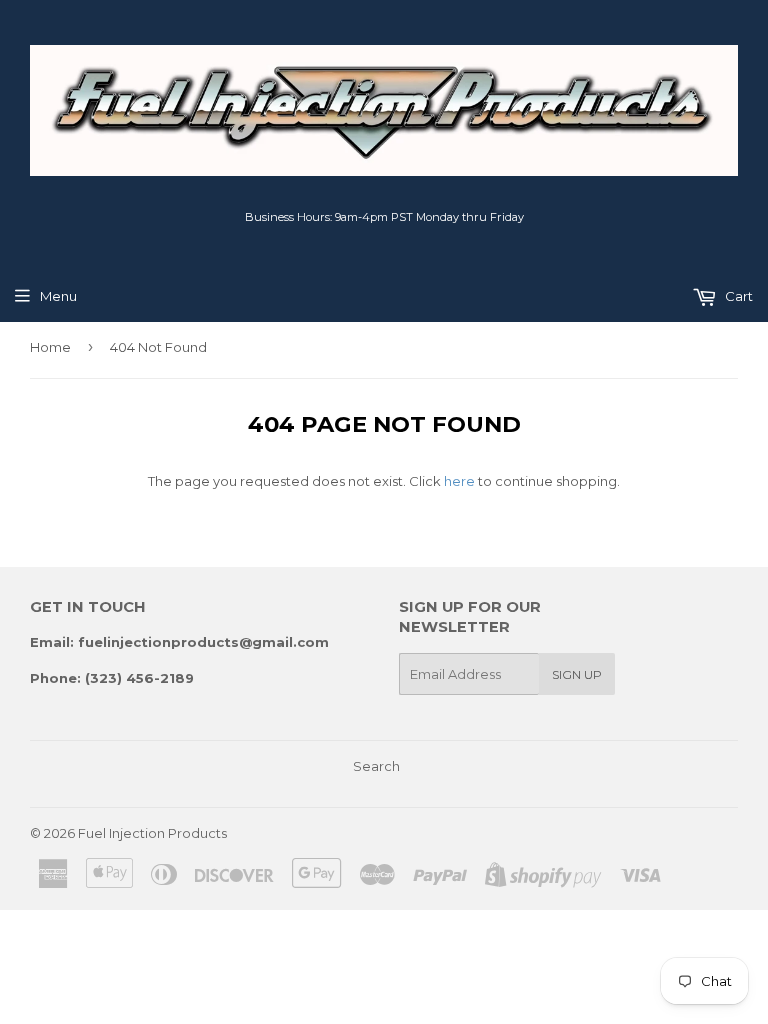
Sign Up (577, 674)
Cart (737, 296)
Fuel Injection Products (152, 833)
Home (50, 347)
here (459, 481)
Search (376, 766)
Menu (58, 296)
